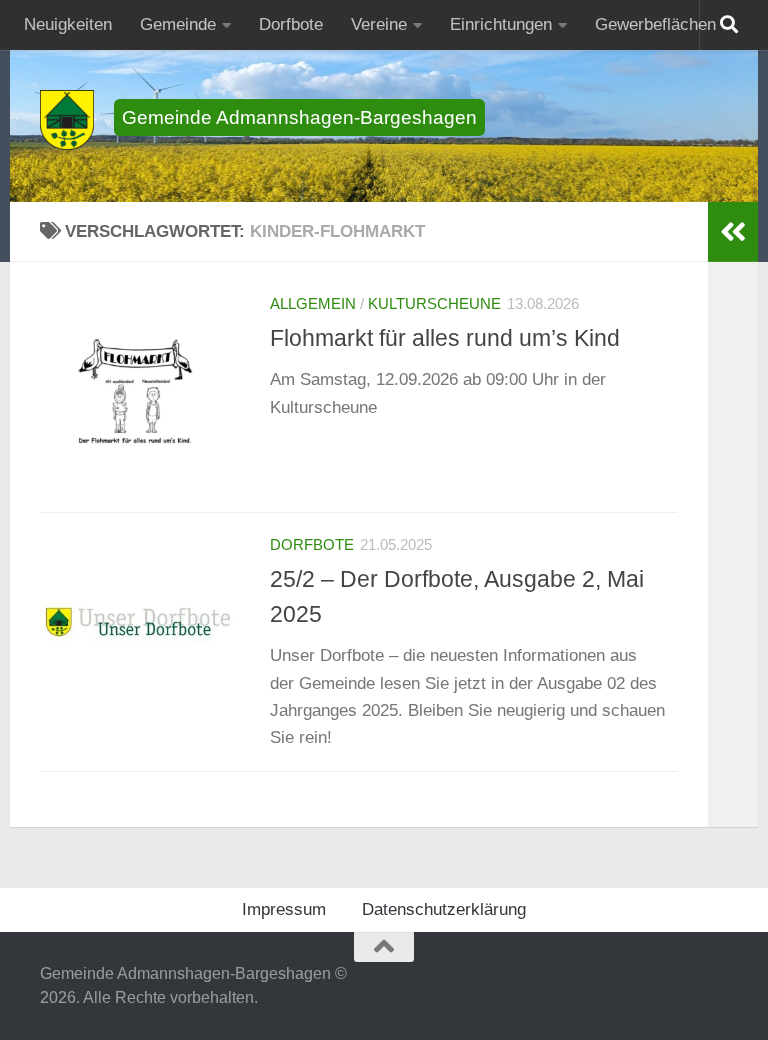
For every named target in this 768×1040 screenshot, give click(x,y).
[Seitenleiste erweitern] (733, 232)
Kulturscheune (434, 304)
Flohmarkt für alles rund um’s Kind (445, 338)
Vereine (379, 24)
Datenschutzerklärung (444, 909)
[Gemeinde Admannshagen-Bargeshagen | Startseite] (67, 120)
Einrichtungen (501, 24)
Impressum (284, 909)
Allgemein (313, 304)
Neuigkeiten (68, 24)
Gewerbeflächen (655, 24)
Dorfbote (291, 24)
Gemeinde (178, 24)
